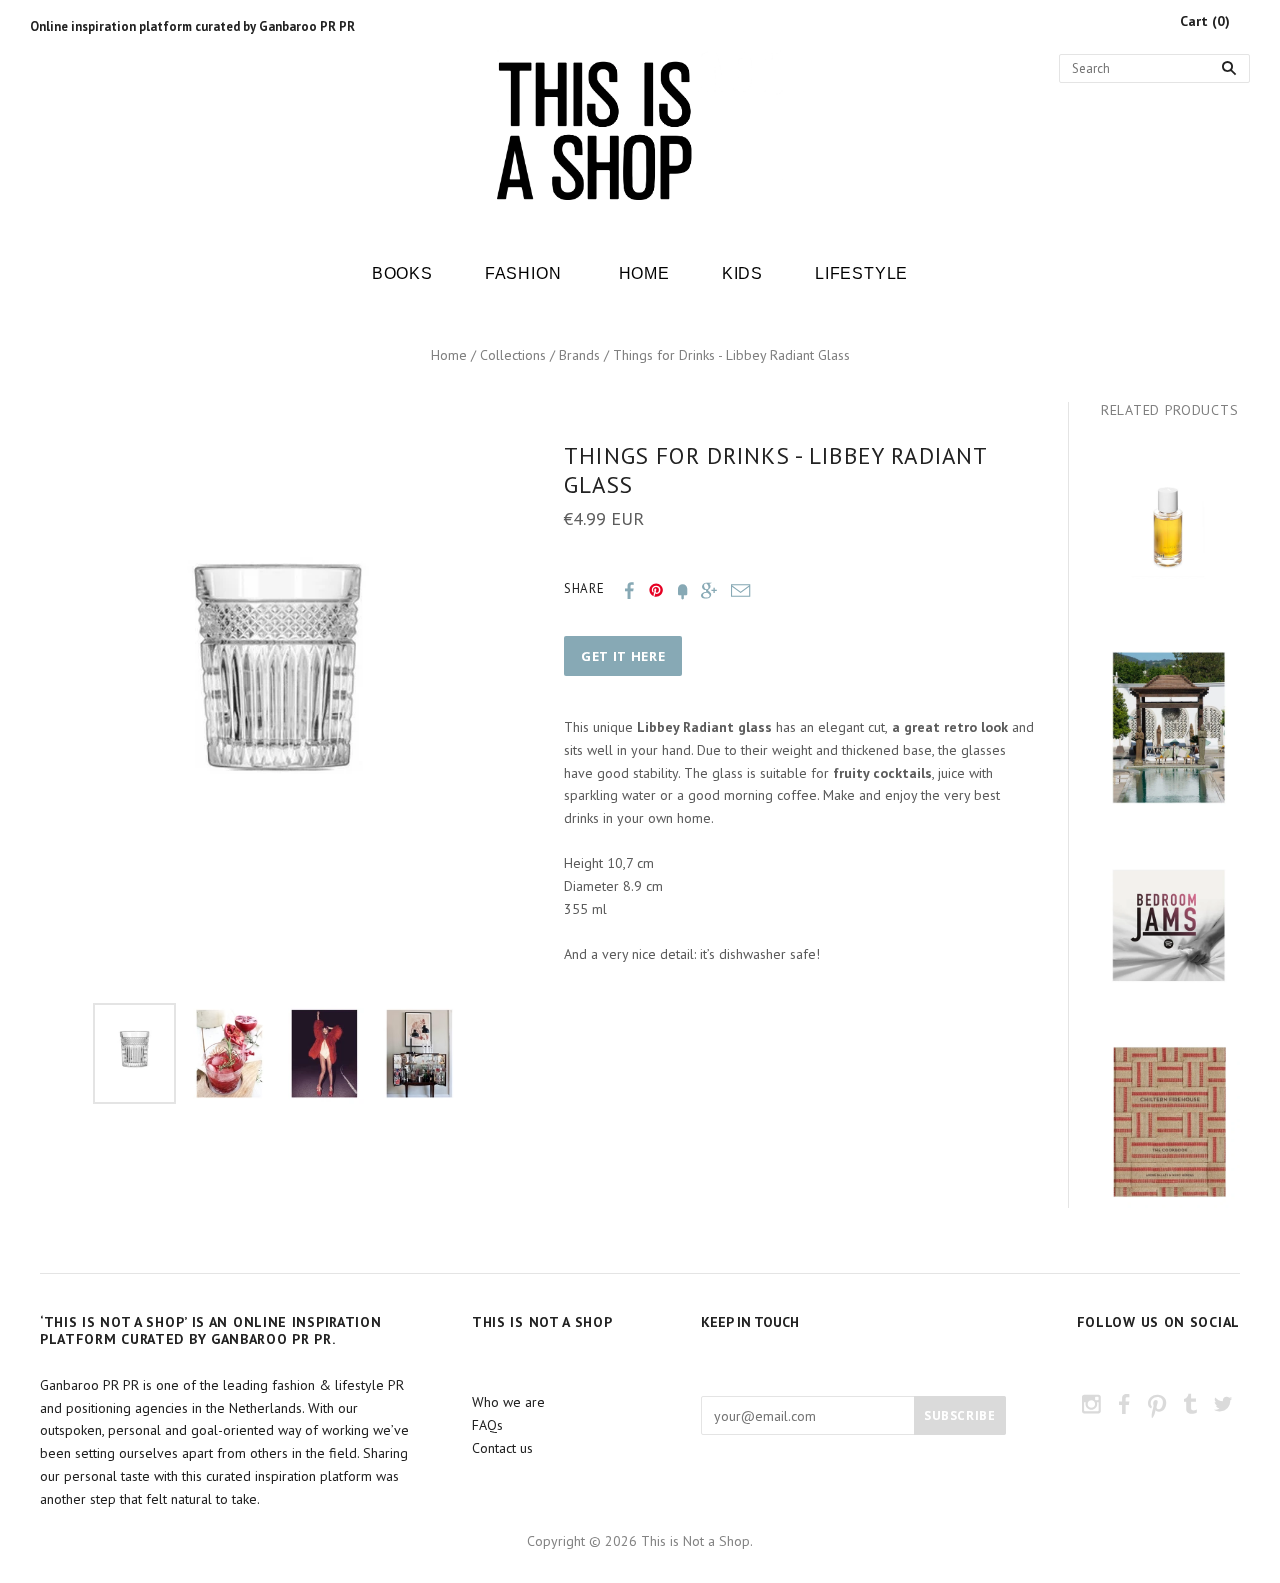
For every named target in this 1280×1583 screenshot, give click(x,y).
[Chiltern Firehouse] (1169, 1122)
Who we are (508, 1402)
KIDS (742, 273)
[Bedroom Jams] (1169, 925)
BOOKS (402, 273)
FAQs (487, 1425)
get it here (623, 656)
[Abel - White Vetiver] (1169, 530)
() (1205, 21)
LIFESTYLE (861, 273)
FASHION (523, 273)
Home (449, 355)
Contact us (502, 1448)
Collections (513, 355)
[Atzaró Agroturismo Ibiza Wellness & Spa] (1169, 727)
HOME (644, 273)
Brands (579, 355)
